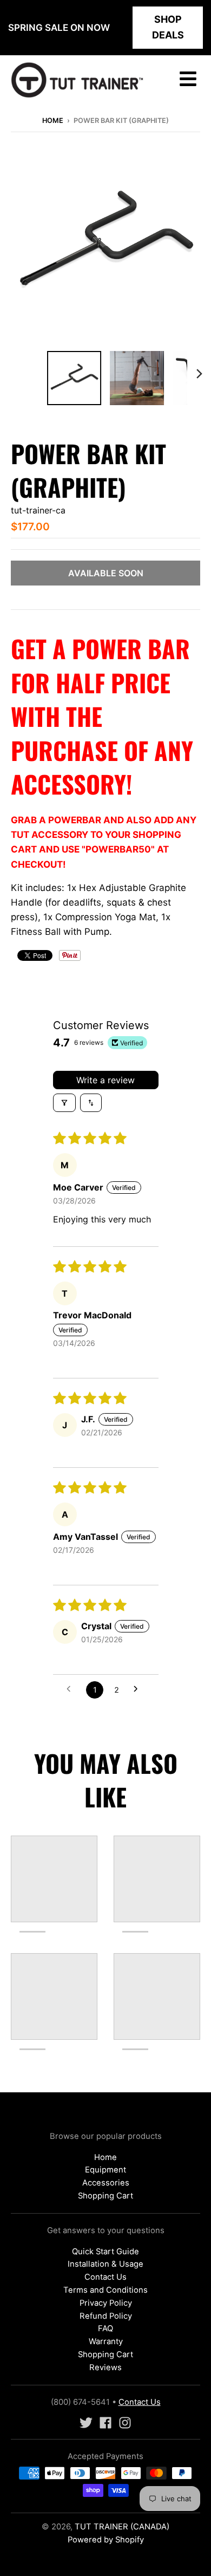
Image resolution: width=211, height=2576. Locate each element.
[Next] (199, 374)
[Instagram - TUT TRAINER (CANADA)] (125, 2423)
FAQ (105, 2328)
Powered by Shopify (106, 2540)
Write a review (105, 1080)
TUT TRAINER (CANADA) (122, 2527)
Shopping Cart (105, 2196)
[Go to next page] (139, 1690)
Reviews (105, 2367)
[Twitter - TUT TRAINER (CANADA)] (86, 2423)
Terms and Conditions (105, 2290)
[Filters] (64, 1103)
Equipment (105, 2170)
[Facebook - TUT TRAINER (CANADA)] (105, 2423)
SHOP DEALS (168, 27)
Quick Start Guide (105, 2252)
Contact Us (105, 2277)
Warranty (106, 2341)
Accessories (106, 2183)
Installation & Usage (105, 2264)
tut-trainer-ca (38, 510)
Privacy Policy (106, 2303)
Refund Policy (106, 2316)
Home (53, 121)
